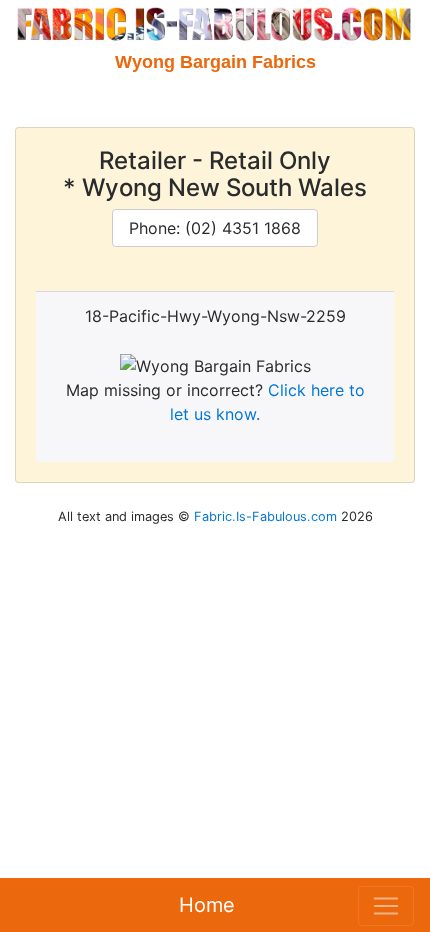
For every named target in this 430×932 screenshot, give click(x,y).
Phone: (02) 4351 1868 (215, 228)
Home (207, 905)
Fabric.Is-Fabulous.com (265, 516)
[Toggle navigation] (386, 906)
